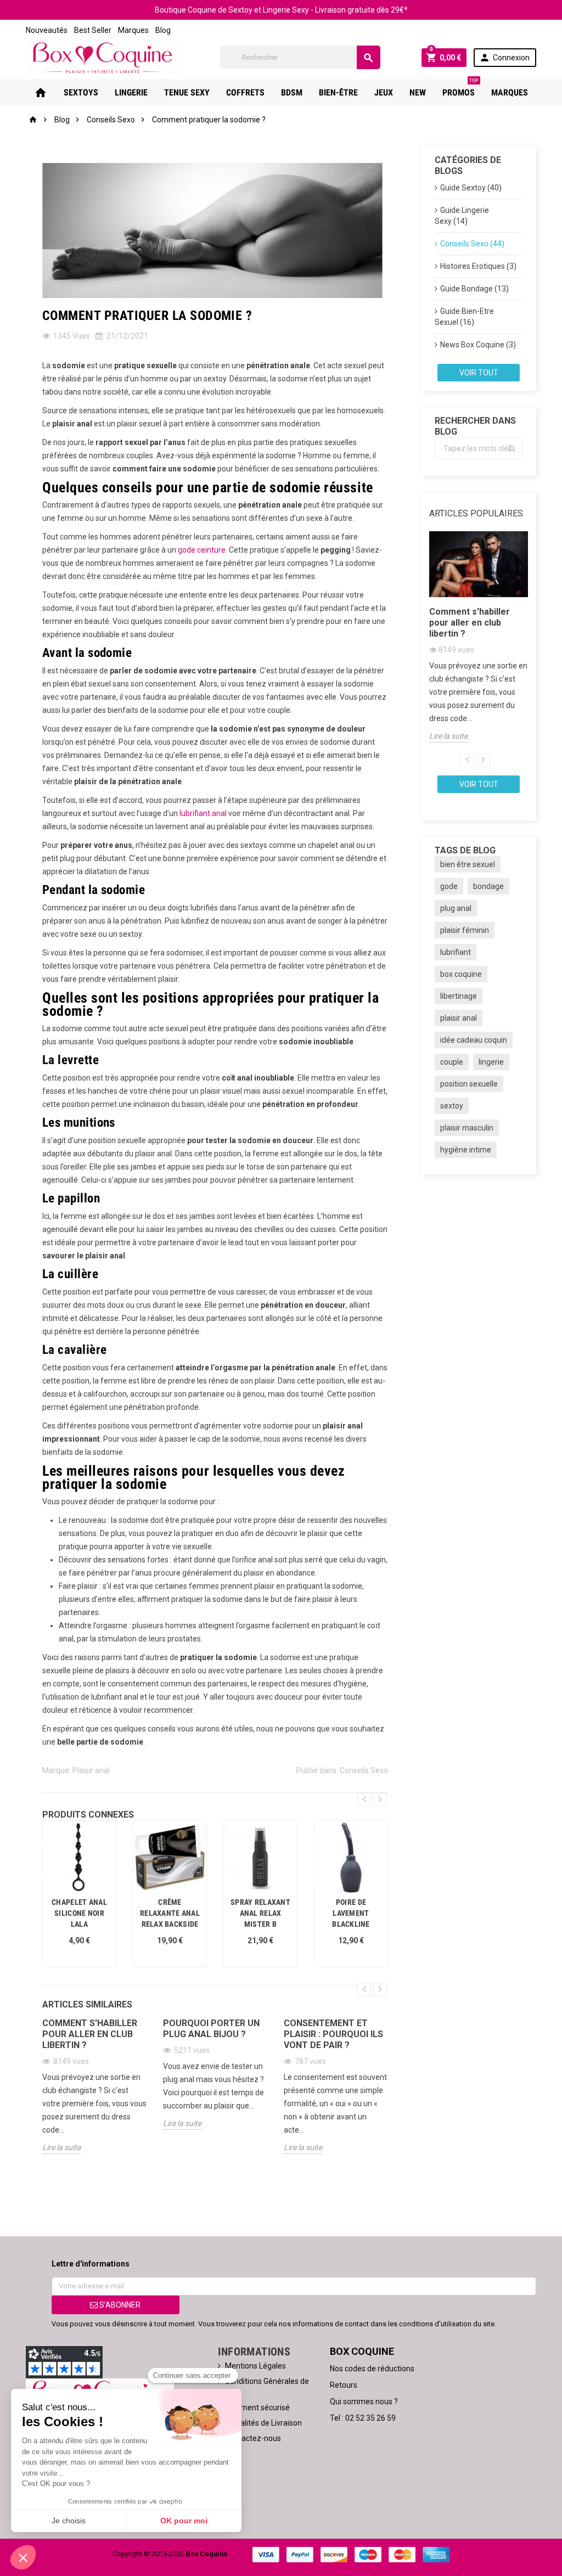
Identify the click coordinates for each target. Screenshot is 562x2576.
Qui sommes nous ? (364, 2401)
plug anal (456, 908)
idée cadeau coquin (474, 1040)
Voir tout (479, 373)
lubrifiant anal (203, 813)
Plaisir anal (91, 1770)
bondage (488, 886)
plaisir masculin (467, 1128)
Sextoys (81, 92)
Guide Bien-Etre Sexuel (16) (464, 317)
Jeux (384, 92)
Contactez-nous (253, 2438)
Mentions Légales (255, 2366)
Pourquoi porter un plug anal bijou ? (211, 2029)
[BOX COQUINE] (102, 57)
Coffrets (245, 92)
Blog (163, 30)
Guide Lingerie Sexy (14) (462, 216)
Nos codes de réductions (372, 2369)
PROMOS (460, 88)
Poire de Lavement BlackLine (351, 1913)
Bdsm (292, 92)
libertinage (459, 996)
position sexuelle (469, 1084)
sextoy (452, 1106)
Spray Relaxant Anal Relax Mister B (260, 1913)
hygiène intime (466, 1150)
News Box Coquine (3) (478, 345)
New (418, 92)
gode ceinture (202, 550)
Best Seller (93, 30)
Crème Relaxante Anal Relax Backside (170, 1913)
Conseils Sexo (364, 1770)
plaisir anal (459, 1018)
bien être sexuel (468, 864)
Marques (133, 30)
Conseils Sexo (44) (472, 244)
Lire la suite (61, 2147)
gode (449, 886)
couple (452, 1062)
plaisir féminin (465, 930)
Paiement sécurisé (257, 2408)
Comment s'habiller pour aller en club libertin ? (90, 2034)
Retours (344, 2385)
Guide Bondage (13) (474, 289)
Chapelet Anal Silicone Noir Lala (79, 1913)
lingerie (491, 1062)
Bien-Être (338, 92)
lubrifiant (456, 952)
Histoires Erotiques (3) (478, 266)
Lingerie (131, 92)
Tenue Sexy (187, 92)
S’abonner (119, 2305)
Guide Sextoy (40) (471, 188)
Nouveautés (47, 30)
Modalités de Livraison (263, 2423)
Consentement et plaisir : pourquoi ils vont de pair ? (333, 2034)
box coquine (461, 974)
